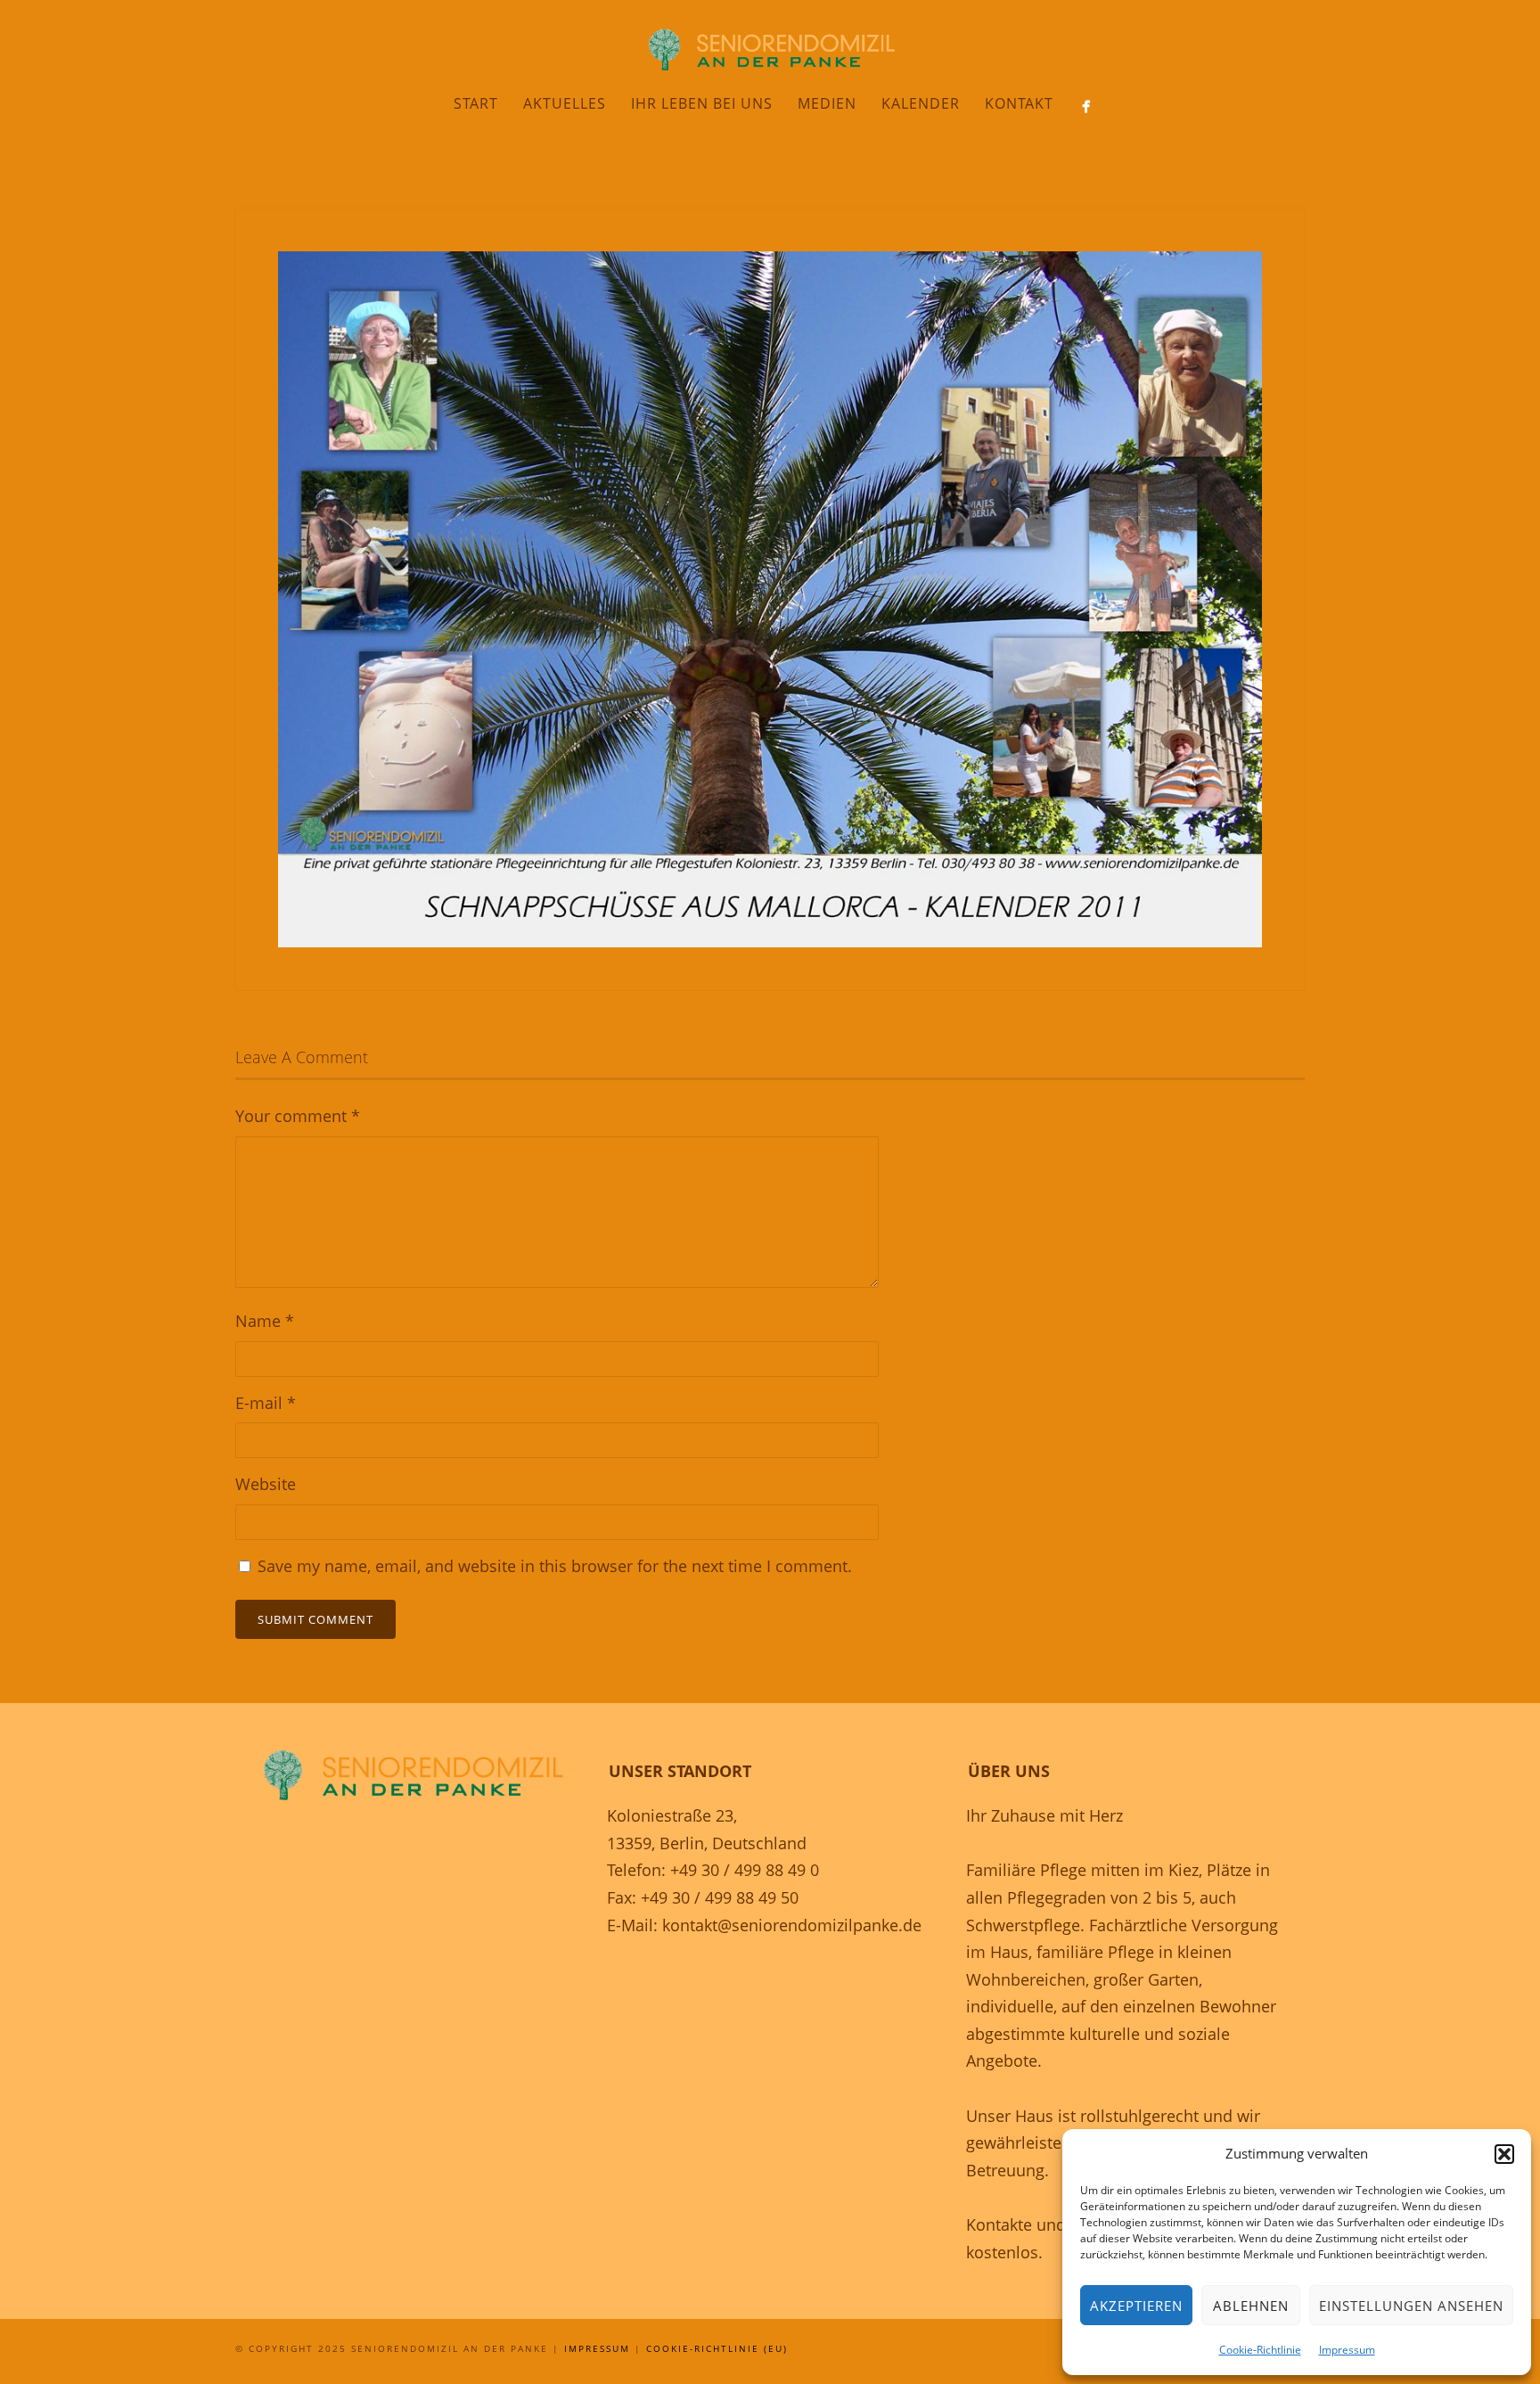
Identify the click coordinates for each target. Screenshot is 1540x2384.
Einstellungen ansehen (1411, 2306)
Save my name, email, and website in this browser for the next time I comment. (555, 1566)
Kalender (921, 103)
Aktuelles (565, 103)
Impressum (1347, 2350)
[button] (1504, 2154)
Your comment (298, 1116)
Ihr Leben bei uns (702, 103)
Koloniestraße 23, (672, 1815)
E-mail (266, 1403)
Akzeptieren (1136, 2306)
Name (265, 1321)
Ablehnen (1251, 2306)
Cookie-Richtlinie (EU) (717, 2348)
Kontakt (1019, 103)
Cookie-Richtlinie (1260, 2350)
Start (476, 103)
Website (266, 1484)
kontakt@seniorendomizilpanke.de (792, 1925)
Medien (827, 103)
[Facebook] (1086, 107)
